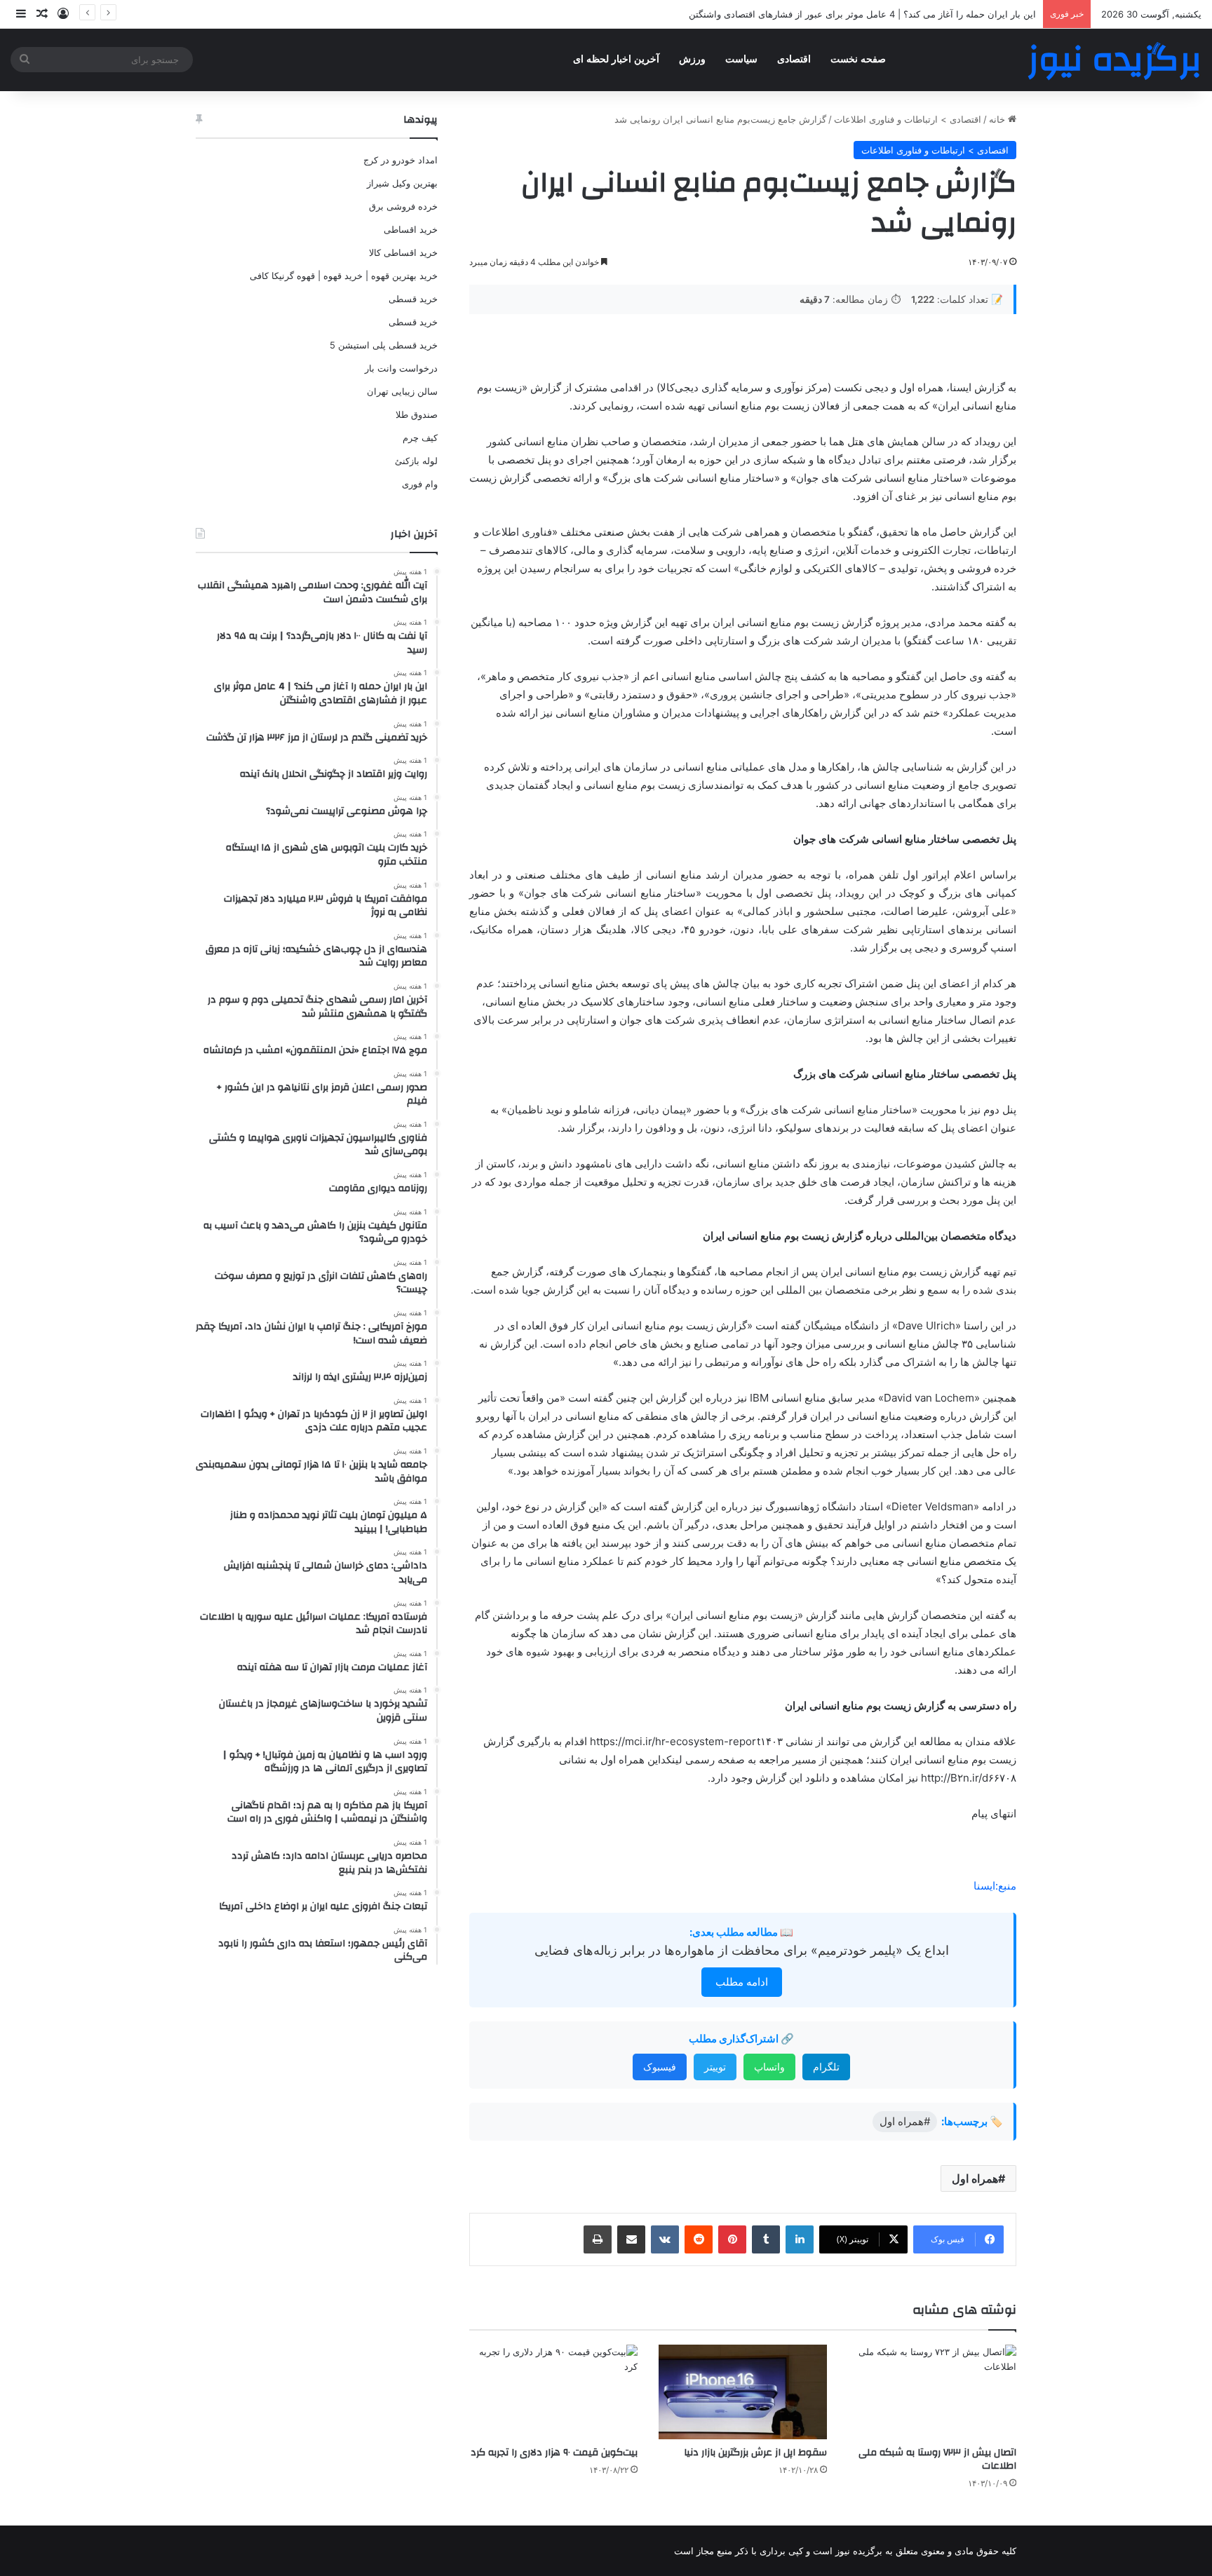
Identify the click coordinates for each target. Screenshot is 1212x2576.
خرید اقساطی (411, 229)
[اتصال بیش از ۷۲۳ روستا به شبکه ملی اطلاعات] (932, 2392)
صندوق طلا (417, 414)
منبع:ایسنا (995, 1886)
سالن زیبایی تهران (402, 391)
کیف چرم (420, 438)
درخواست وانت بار (401, 368)
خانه (998, 119)
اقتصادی (794, 59)
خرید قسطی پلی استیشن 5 (384, 345)
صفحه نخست (858, 59)
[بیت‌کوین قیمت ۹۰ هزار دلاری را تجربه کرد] (553, 2392)
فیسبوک (660, 2067)
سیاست (741, 59)
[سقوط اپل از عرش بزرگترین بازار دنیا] (743, 2392)
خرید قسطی (413, 299)
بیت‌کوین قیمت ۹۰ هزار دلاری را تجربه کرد (554, 2453)
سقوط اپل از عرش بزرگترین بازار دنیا (755, 2453)
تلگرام (826, 2067)
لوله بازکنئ (416, 461)
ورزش (692, 59)
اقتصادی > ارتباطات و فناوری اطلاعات (908, 119)
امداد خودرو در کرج (400, 160)
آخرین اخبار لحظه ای (616, 59)
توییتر (715, 2067)
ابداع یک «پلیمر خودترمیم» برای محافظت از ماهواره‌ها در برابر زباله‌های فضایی (742, 1950)
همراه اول (975, 2178)
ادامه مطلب (742, 1982)
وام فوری (420, 484)
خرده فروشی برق (403, 206)
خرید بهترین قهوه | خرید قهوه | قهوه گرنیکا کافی (344, 276)
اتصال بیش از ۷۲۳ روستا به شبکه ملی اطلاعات (937, 2459)
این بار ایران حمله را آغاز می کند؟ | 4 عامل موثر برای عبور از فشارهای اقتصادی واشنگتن (862, 14)
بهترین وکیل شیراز (402, 183)
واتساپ (769, 2067)
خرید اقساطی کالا (403, 252)
